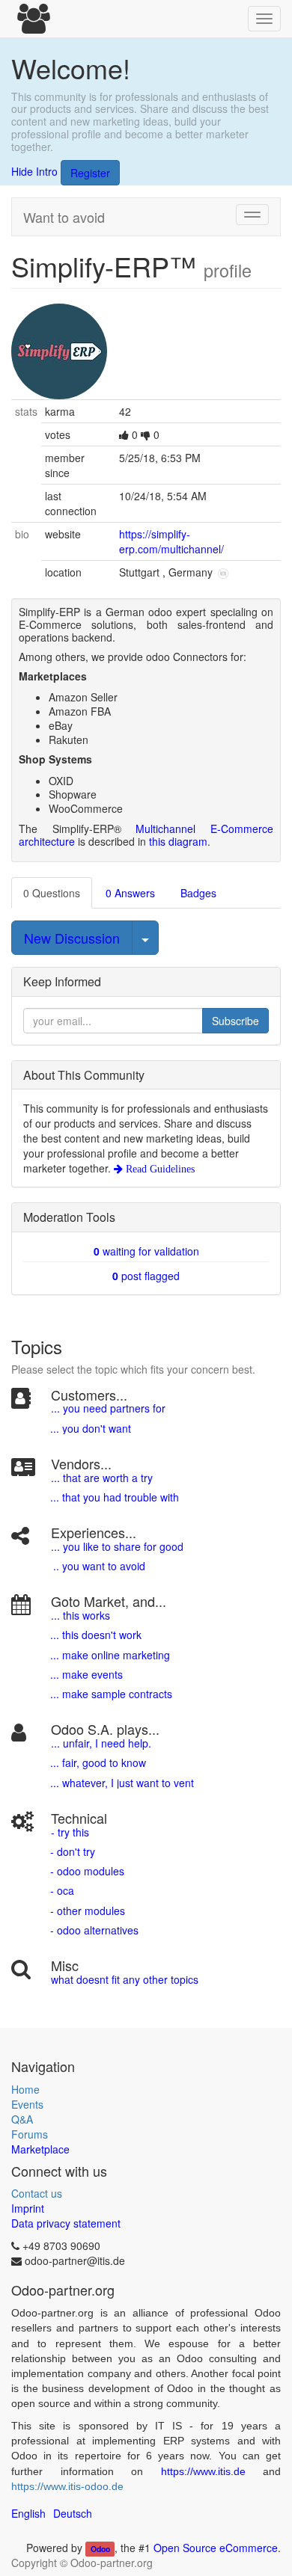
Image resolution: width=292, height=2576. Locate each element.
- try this (70, 1832)
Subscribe (235, 1021)
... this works (80, 1615)
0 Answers (130, 893)
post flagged (146, 1276)
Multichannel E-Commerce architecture (146, 835)
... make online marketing (109, 1655)
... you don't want (89, 1428)
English (28, 2513)
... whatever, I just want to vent (121, 1783)
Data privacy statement (66, 2223)
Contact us (37, 2193)
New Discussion (72, 938)
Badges (198, 893)
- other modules (86, 1911)
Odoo (100, 2549)
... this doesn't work (96, 1635)
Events (27, 2104)
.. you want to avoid (99, 1566)
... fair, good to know (98, 1762)
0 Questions (52, 893)
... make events (85, 1674)
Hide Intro (34, 171)
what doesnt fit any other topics (125, 1979)
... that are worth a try (102, 1478)
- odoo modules (86, 1871)
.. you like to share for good (119, 1546)
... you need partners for (108, 1408)
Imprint (28, 2208)
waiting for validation (146, 1251)
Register (90, 173)
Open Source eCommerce (216, 2548)
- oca (62, 1890)
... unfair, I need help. (101, 1743)
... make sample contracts (111, 1694)
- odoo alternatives (93, 1930)
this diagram (178, 841)
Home (25, 2089)
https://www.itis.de (203, 2471)
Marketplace (40, 2149)
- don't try (73, 1851)
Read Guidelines (159, 1169)
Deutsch (73, 2513)
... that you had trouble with (113, 1497)
